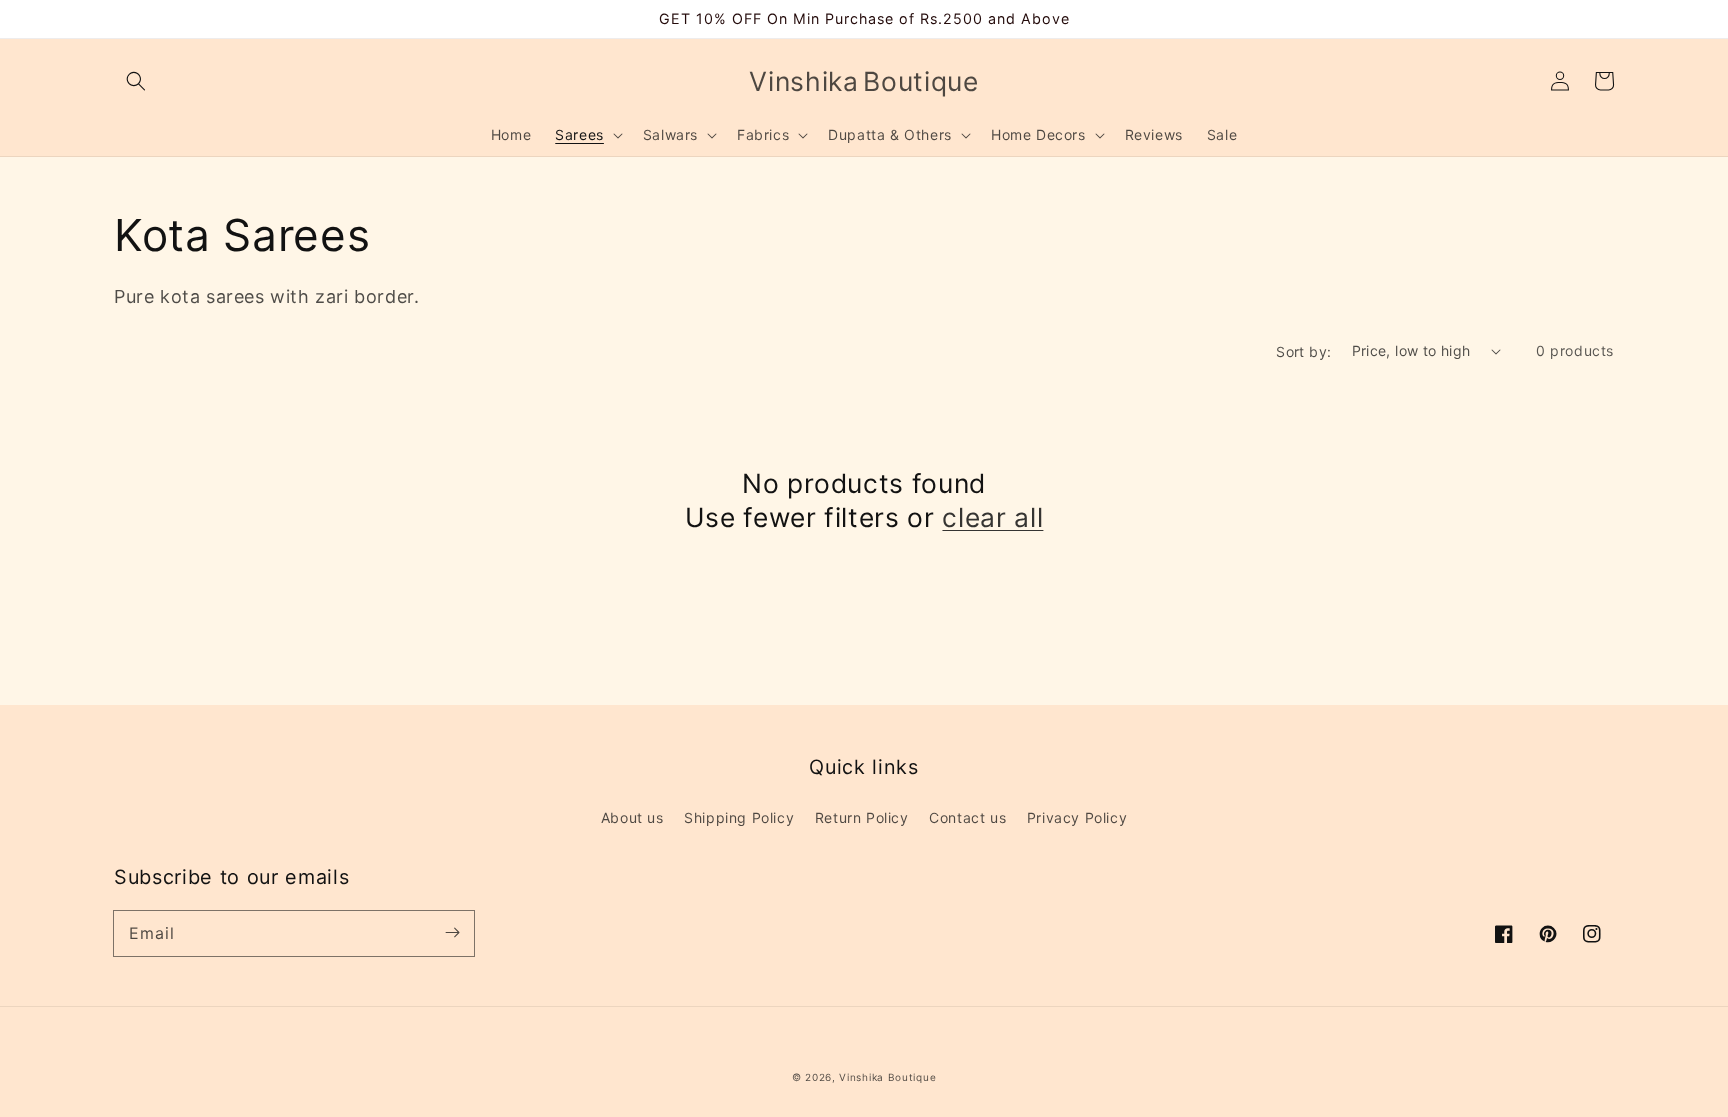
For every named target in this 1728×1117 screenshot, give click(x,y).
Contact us (967, 817)
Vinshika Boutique (887, 1077)
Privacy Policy (1077, 817)
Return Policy (862, 817)
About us (632, 817)
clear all (992, 517)
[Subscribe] (452, 933)
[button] (136, 81)
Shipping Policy (739, 817)
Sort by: (1303, 351)
